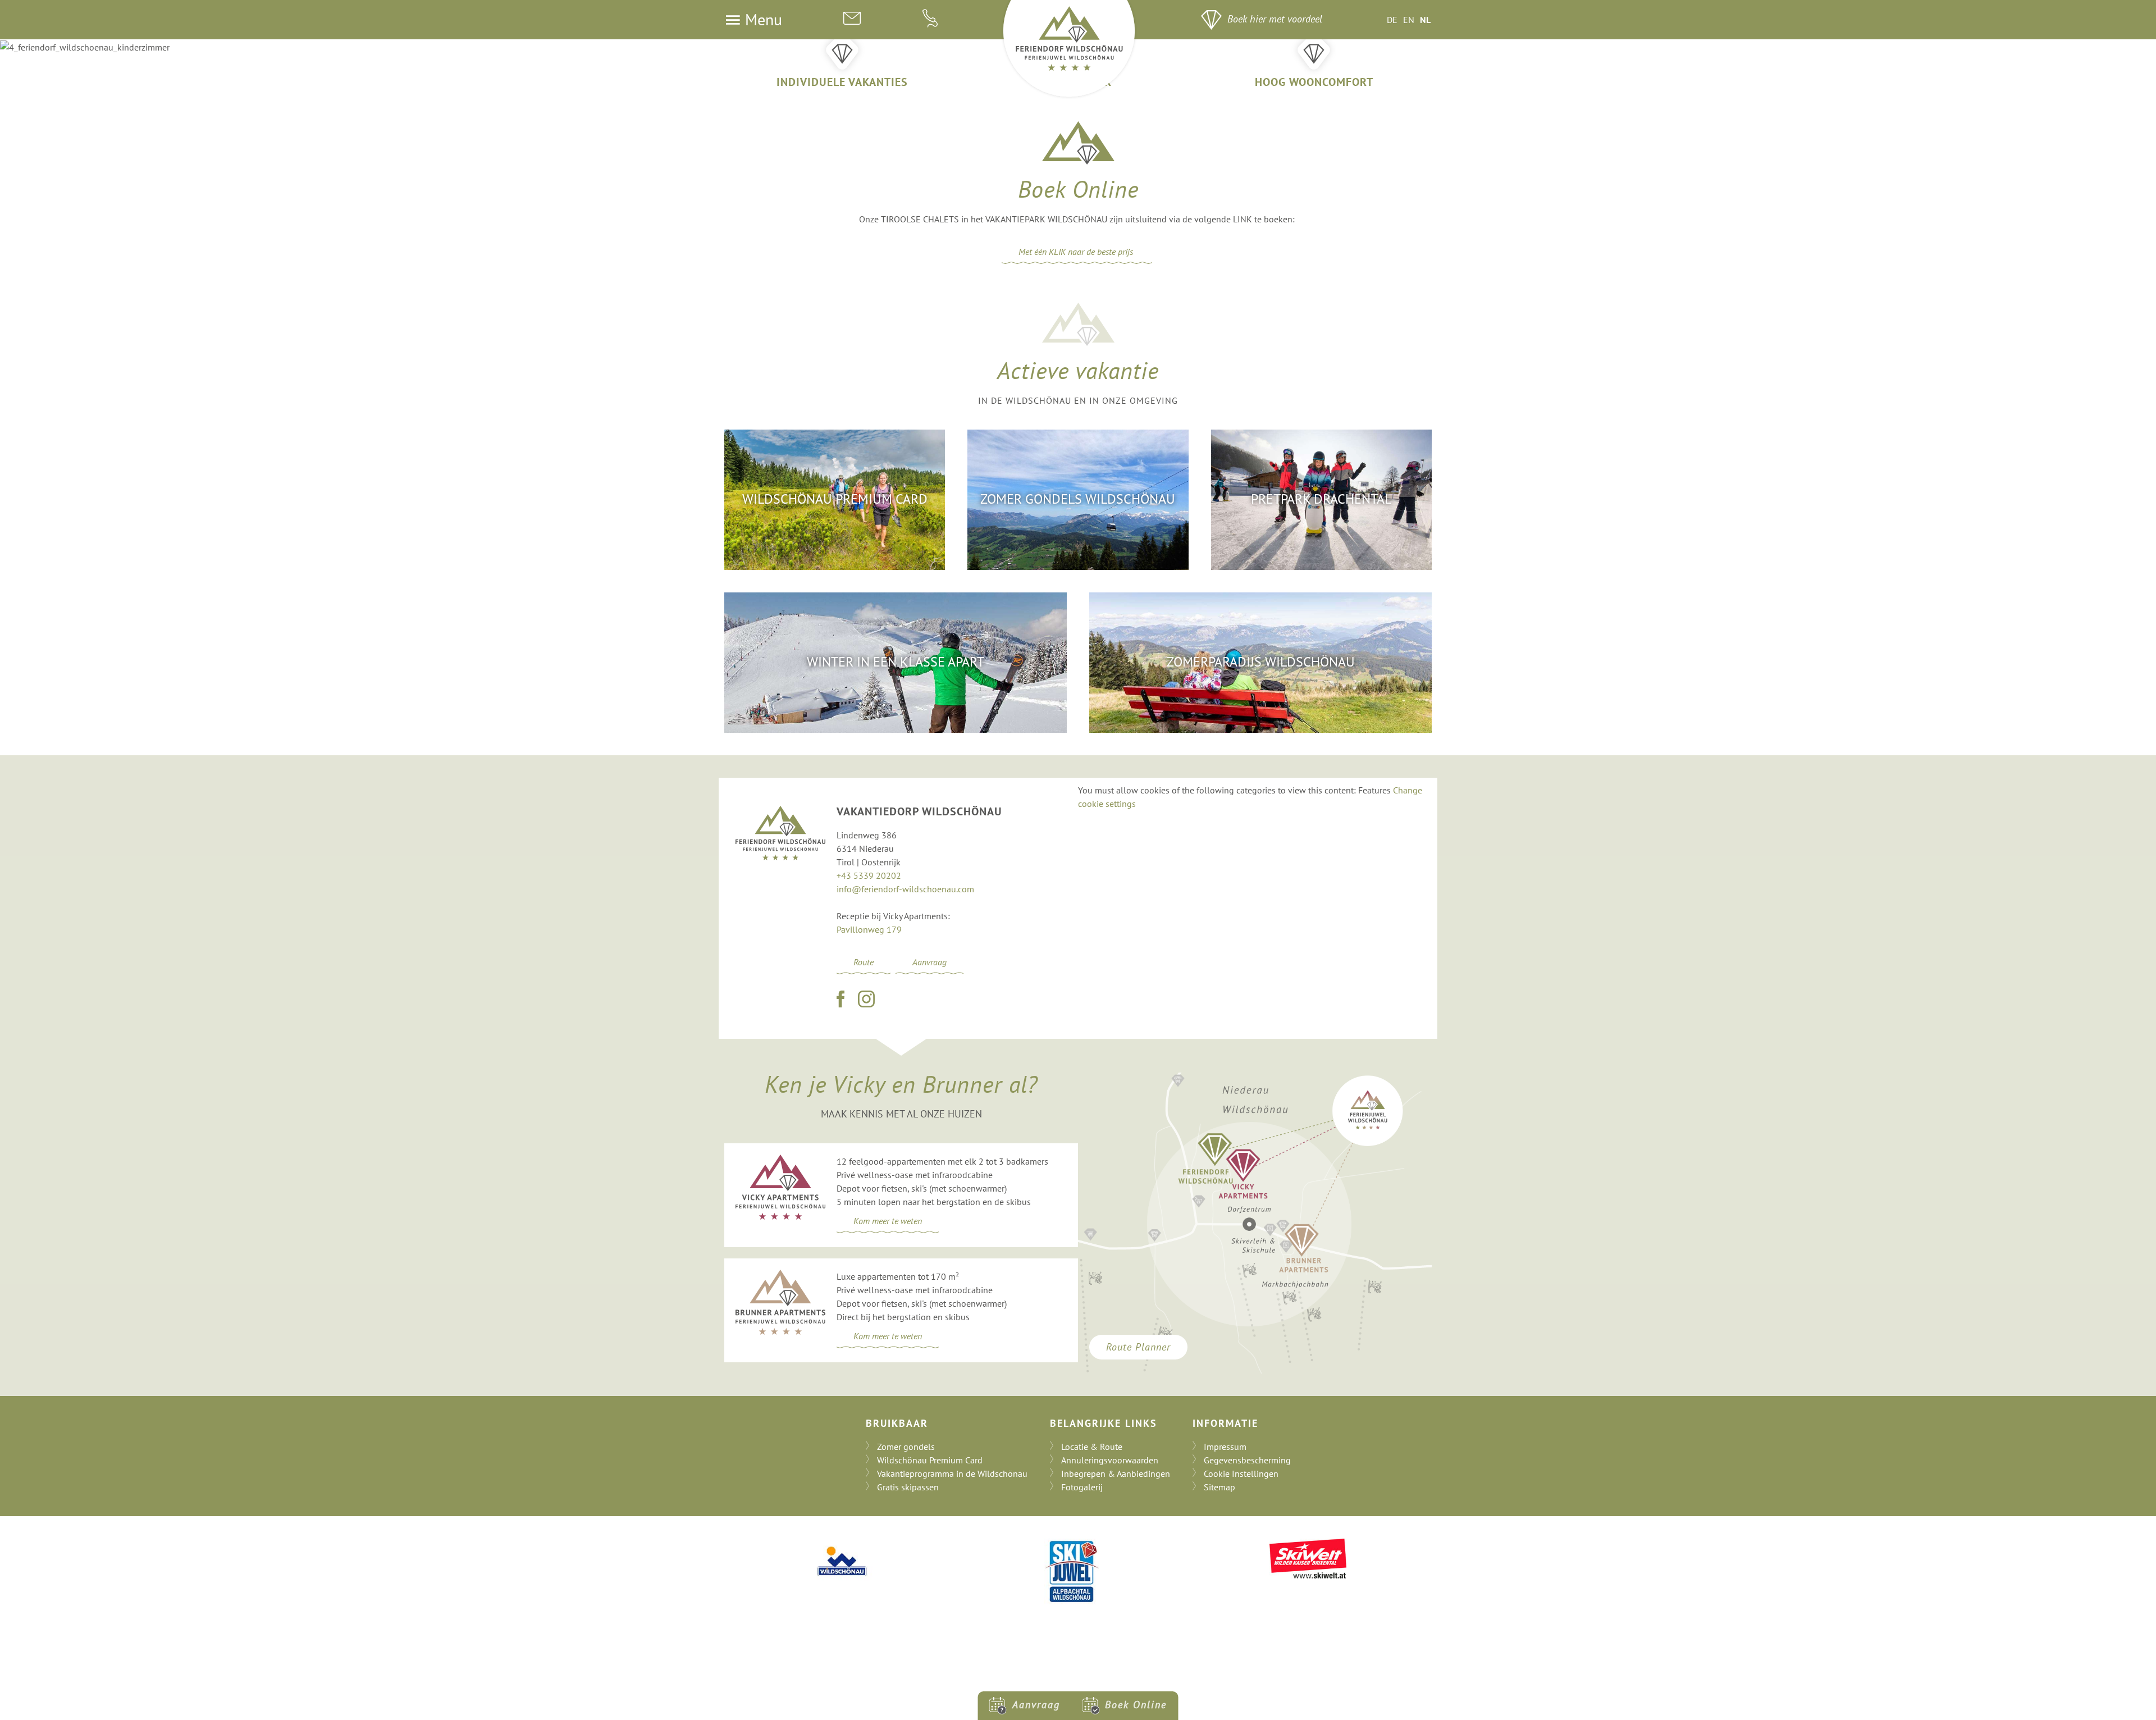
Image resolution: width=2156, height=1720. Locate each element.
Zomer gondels (906, 1447)
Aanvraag (929, 962)
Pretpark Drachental (1321, 499)
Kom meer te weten (888, 1221)
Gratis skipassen (908, 1487)
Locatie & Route (1092, 1447)
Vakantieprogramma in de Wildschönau (952, 1473)
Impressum (1225, 1447)
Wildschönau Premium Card (835, 499)
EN (1409, 20)
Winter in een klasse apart (896, 662)
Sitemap (1219, 1487)
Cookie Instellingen (1241, 1473)
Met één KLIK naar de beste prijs (1077, 252)
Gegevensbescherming (1247, 1460)
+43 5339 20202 (869, 875)
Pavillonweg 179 (869, 929)
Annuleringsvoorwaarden (1110, 1460)
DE (1392, 20)
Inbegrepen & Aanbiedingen (1116, 1473)
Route (864, 962)
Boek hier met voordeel (1275, 19)
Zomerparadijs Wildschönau (1261, 662)
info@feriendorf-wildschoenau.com (905, 889)
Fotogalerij (1082, 1487)
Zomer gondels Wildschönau (1078, 499)
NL (1425, 20)
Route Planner (1138, 1347)
